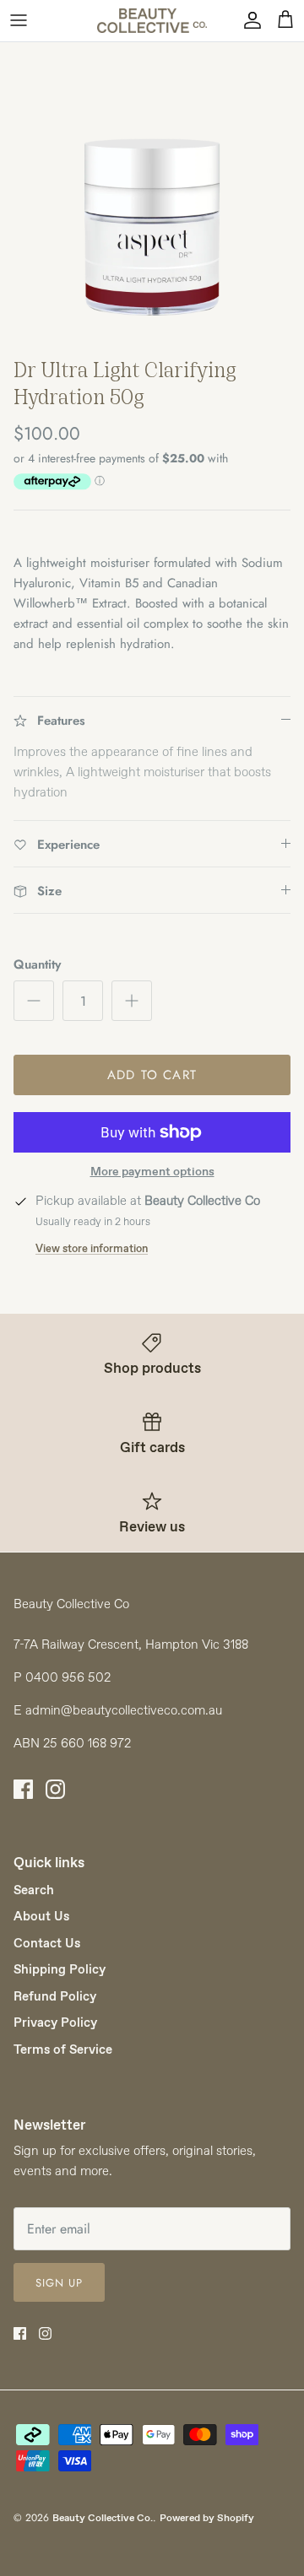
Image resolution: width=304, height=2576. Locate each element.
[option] (152, 194)
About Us (41, 1916)
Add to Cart (152, 1075)
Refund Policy (55, 1996)
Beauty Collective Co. (103, 2518)
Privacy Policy (55, 2022)
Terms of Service (63, 2049)
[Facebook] (23, 1789)
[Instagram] (55, 1789)
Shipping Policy (60, 1969)
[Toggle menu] (19, 20)
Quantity (37, 965)
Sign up (59, 2283)
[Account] (248, 20)
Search (34, 1890)
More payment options (152, 1172)
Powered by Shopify (207, 2518)
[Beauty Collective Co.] (152, 21)
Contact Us (47, 1943)
